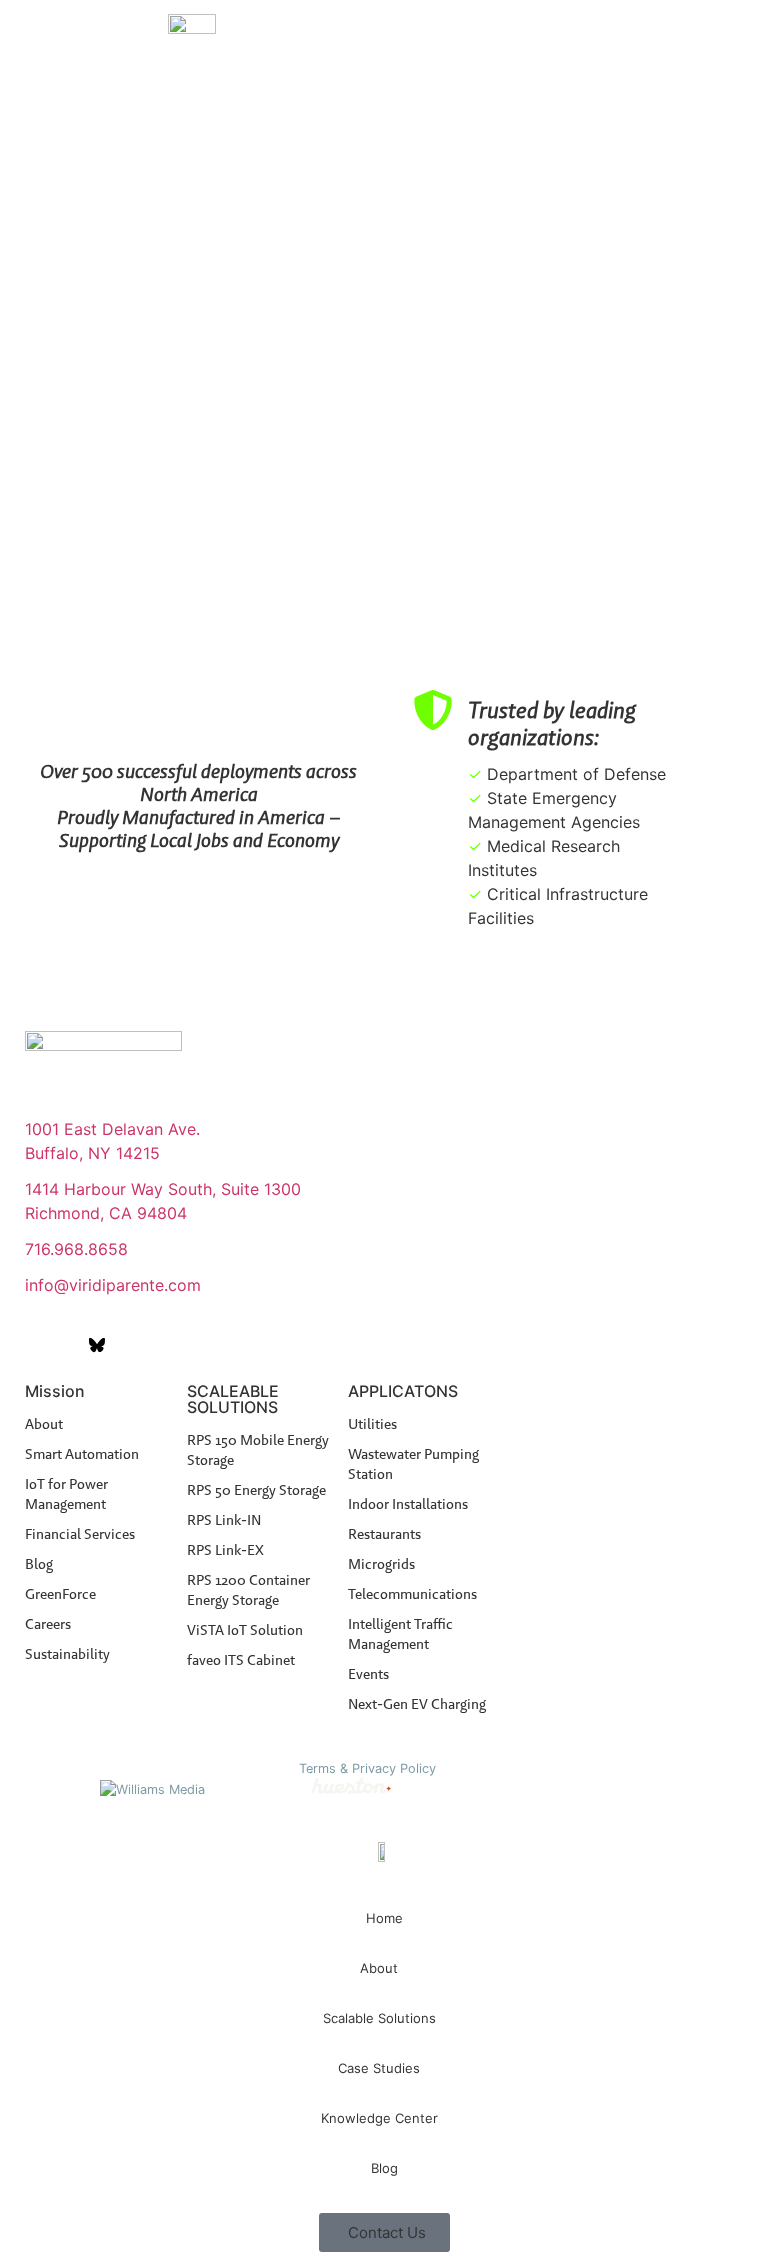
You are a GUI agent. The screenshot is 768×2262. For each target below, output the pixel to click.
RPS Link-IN (224, 1520)
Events (368, 1674)
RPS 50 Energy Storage (256, 1490)
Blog (39, 1564)
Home (384, 1918)
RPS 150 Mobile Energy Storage (258, 1450)
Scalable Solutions (379, 2018)
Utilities (372, 1424)
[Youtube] (65, 1345)
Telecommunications (412, 1594)
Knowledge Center (379, 2118)
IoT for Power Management (66, 1494)
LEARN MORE (702, 154)
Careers (48, 1624)
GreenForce (60, 1594)
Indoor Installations (408, 1504)
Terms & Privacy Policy (367, 1768)
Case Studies (379, 2068)
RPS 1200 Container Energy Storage (248, 1590)
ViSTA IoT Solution (245, 1630)
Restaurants (384, 1534)
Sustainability (67, 1654)
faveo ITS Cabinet (241, 1660)
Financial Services (80, 1534)
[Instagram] (129, 1345)
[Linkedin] (33, 1345)
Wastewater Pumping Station (413, 1464)
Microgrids (381, 1564)
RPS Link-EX (225, 1550)
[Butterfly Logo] (97, 1345)
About (44, 1424)
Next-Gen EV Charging (417, 1704)
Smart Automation (82, 1454)
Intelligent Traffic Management (400, 1634)
